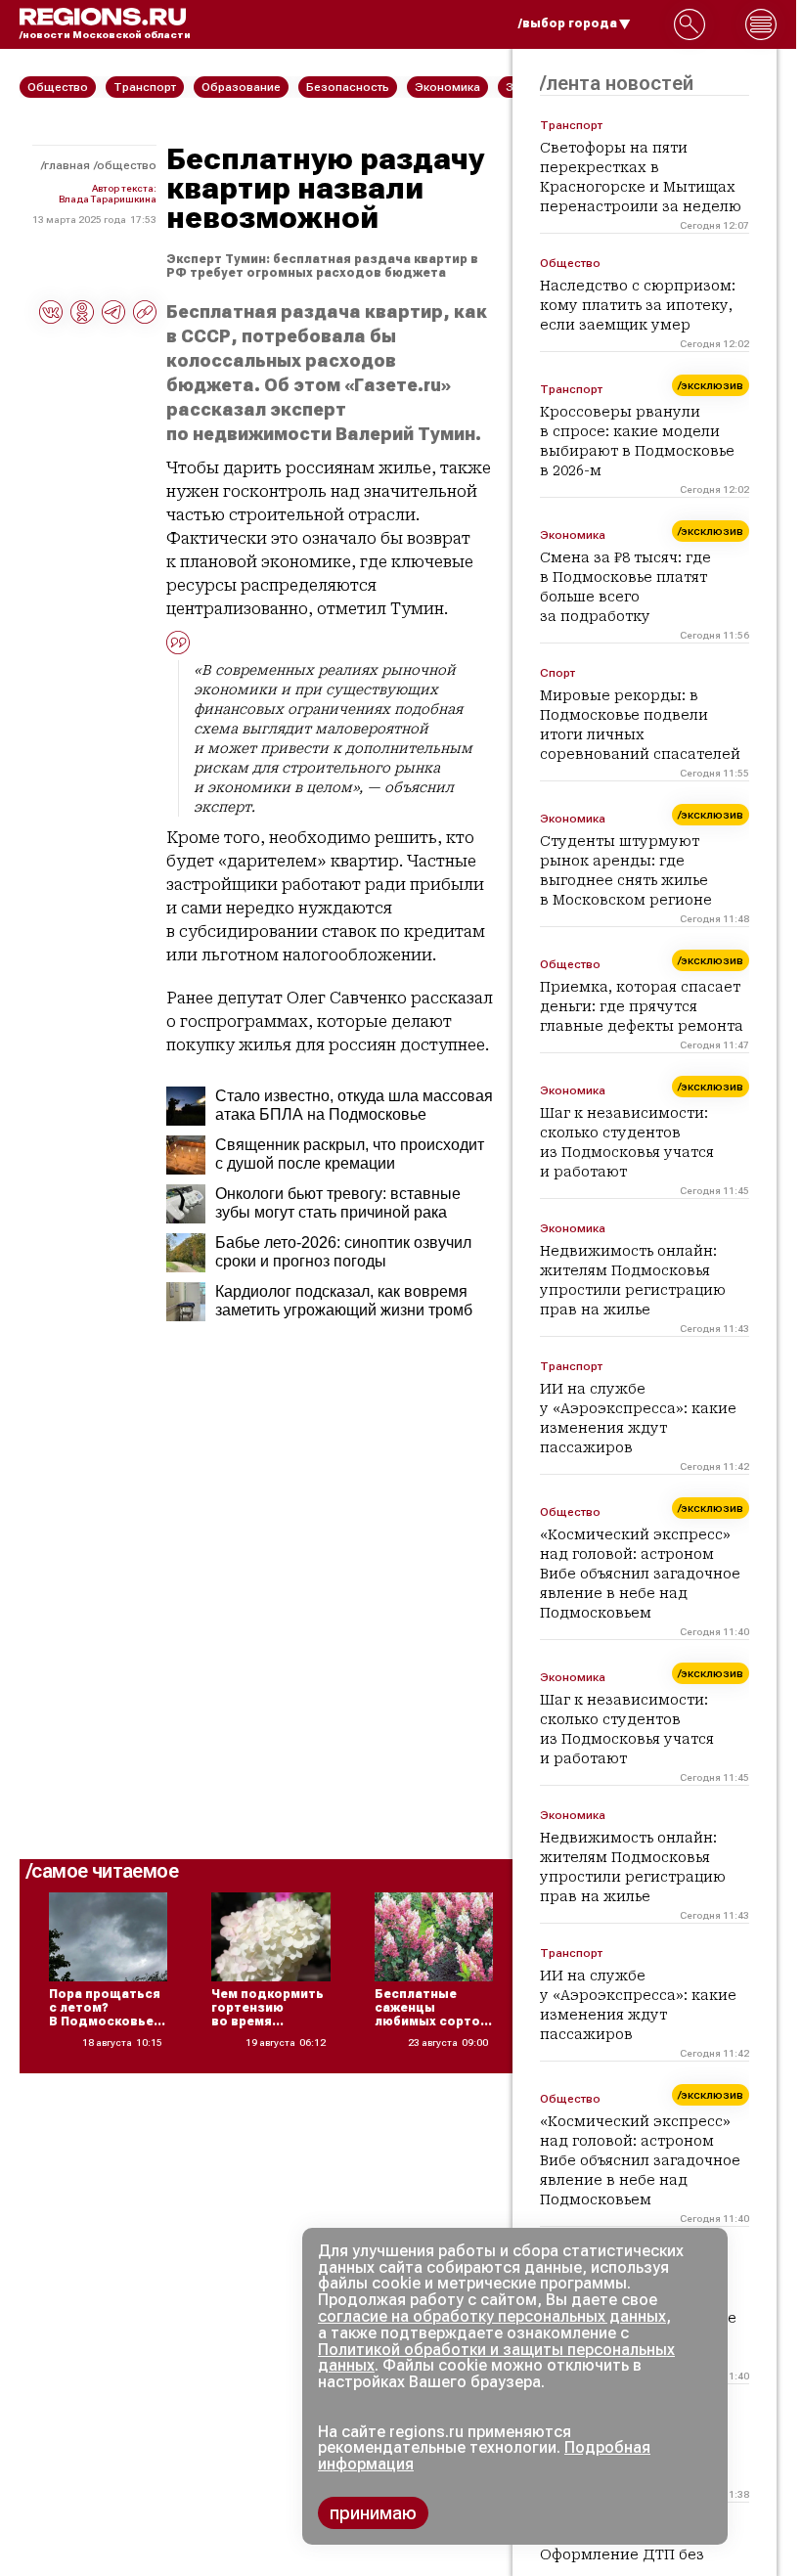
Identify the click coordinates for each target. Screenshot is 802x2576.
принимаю (373, 2513)
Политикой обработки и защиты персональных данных (496, 2358)
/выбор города (568, 23)
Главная (67, 165)
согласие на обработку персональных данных (492, 2316)
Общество (127, 165)
